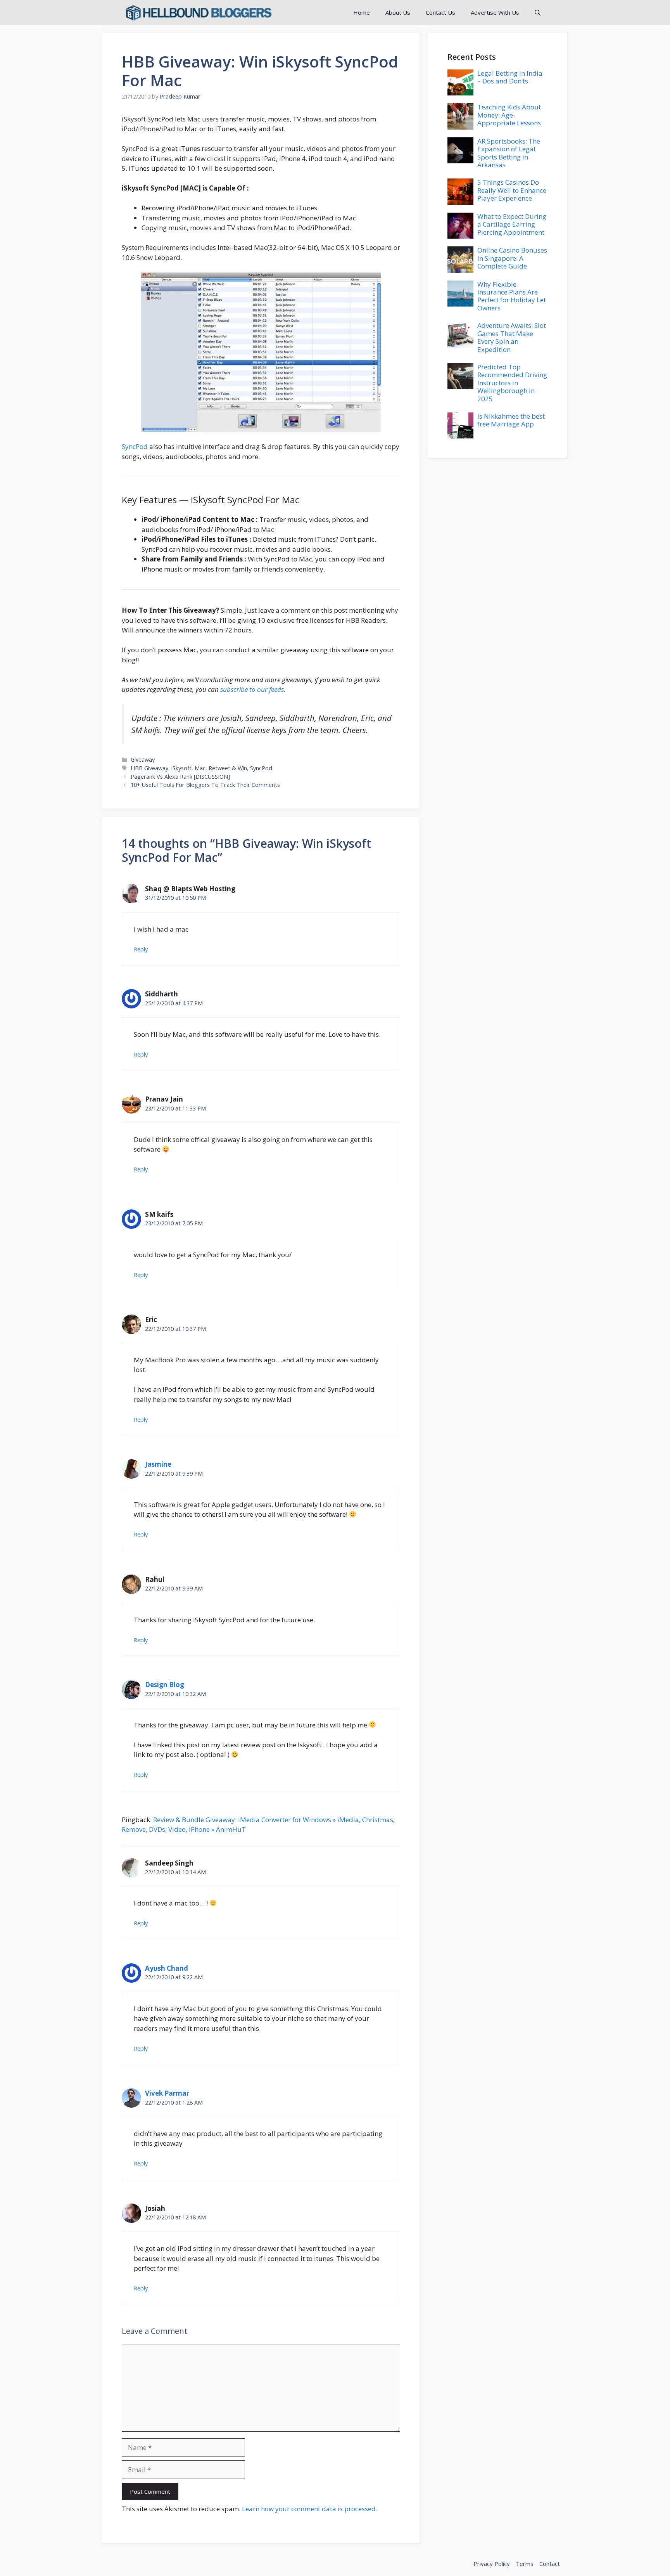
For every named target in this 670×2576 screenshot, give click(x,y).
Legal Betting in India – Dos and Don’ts (510, 77)
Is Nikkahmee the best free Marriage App (511, 420)
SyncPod (135, 446)
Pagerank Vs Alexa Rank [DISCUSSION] (180, 777)
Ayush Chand (167, 1968)
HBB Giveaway (149, 768)
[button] (538, 13)
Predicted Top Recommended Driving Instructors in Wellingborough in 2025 (512, 383)
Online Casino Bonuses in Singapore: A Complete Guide (512, 258)
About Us (398, 12)
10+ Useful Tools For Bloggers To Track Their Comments (205, 785)
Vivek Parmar (167, 2093)
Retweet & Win (228, 768)
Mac (200, 768)
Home (362, 12)
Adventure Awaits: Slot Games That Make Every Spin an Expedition (512, 337)
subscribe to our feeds (252, 689)
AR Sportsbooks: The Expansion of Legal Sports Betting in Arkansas (509, 153)
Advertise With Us (495, 12)
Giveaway (143, 760)
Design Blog (165, 1685)
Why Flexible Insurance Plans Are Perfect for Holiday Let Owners (512, 296)
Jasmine (158, 1464)
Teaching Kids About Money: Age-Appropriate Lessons (509, 115)
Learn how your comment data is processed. (310, 2509)
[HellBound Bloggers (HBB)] (198, 13)
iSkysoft (181, 768)
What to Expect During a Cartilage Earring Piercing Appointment (512, 224)
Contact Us (440, 12)
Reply (141, 949)
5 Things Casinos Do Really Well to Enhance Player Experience (512, 190)
